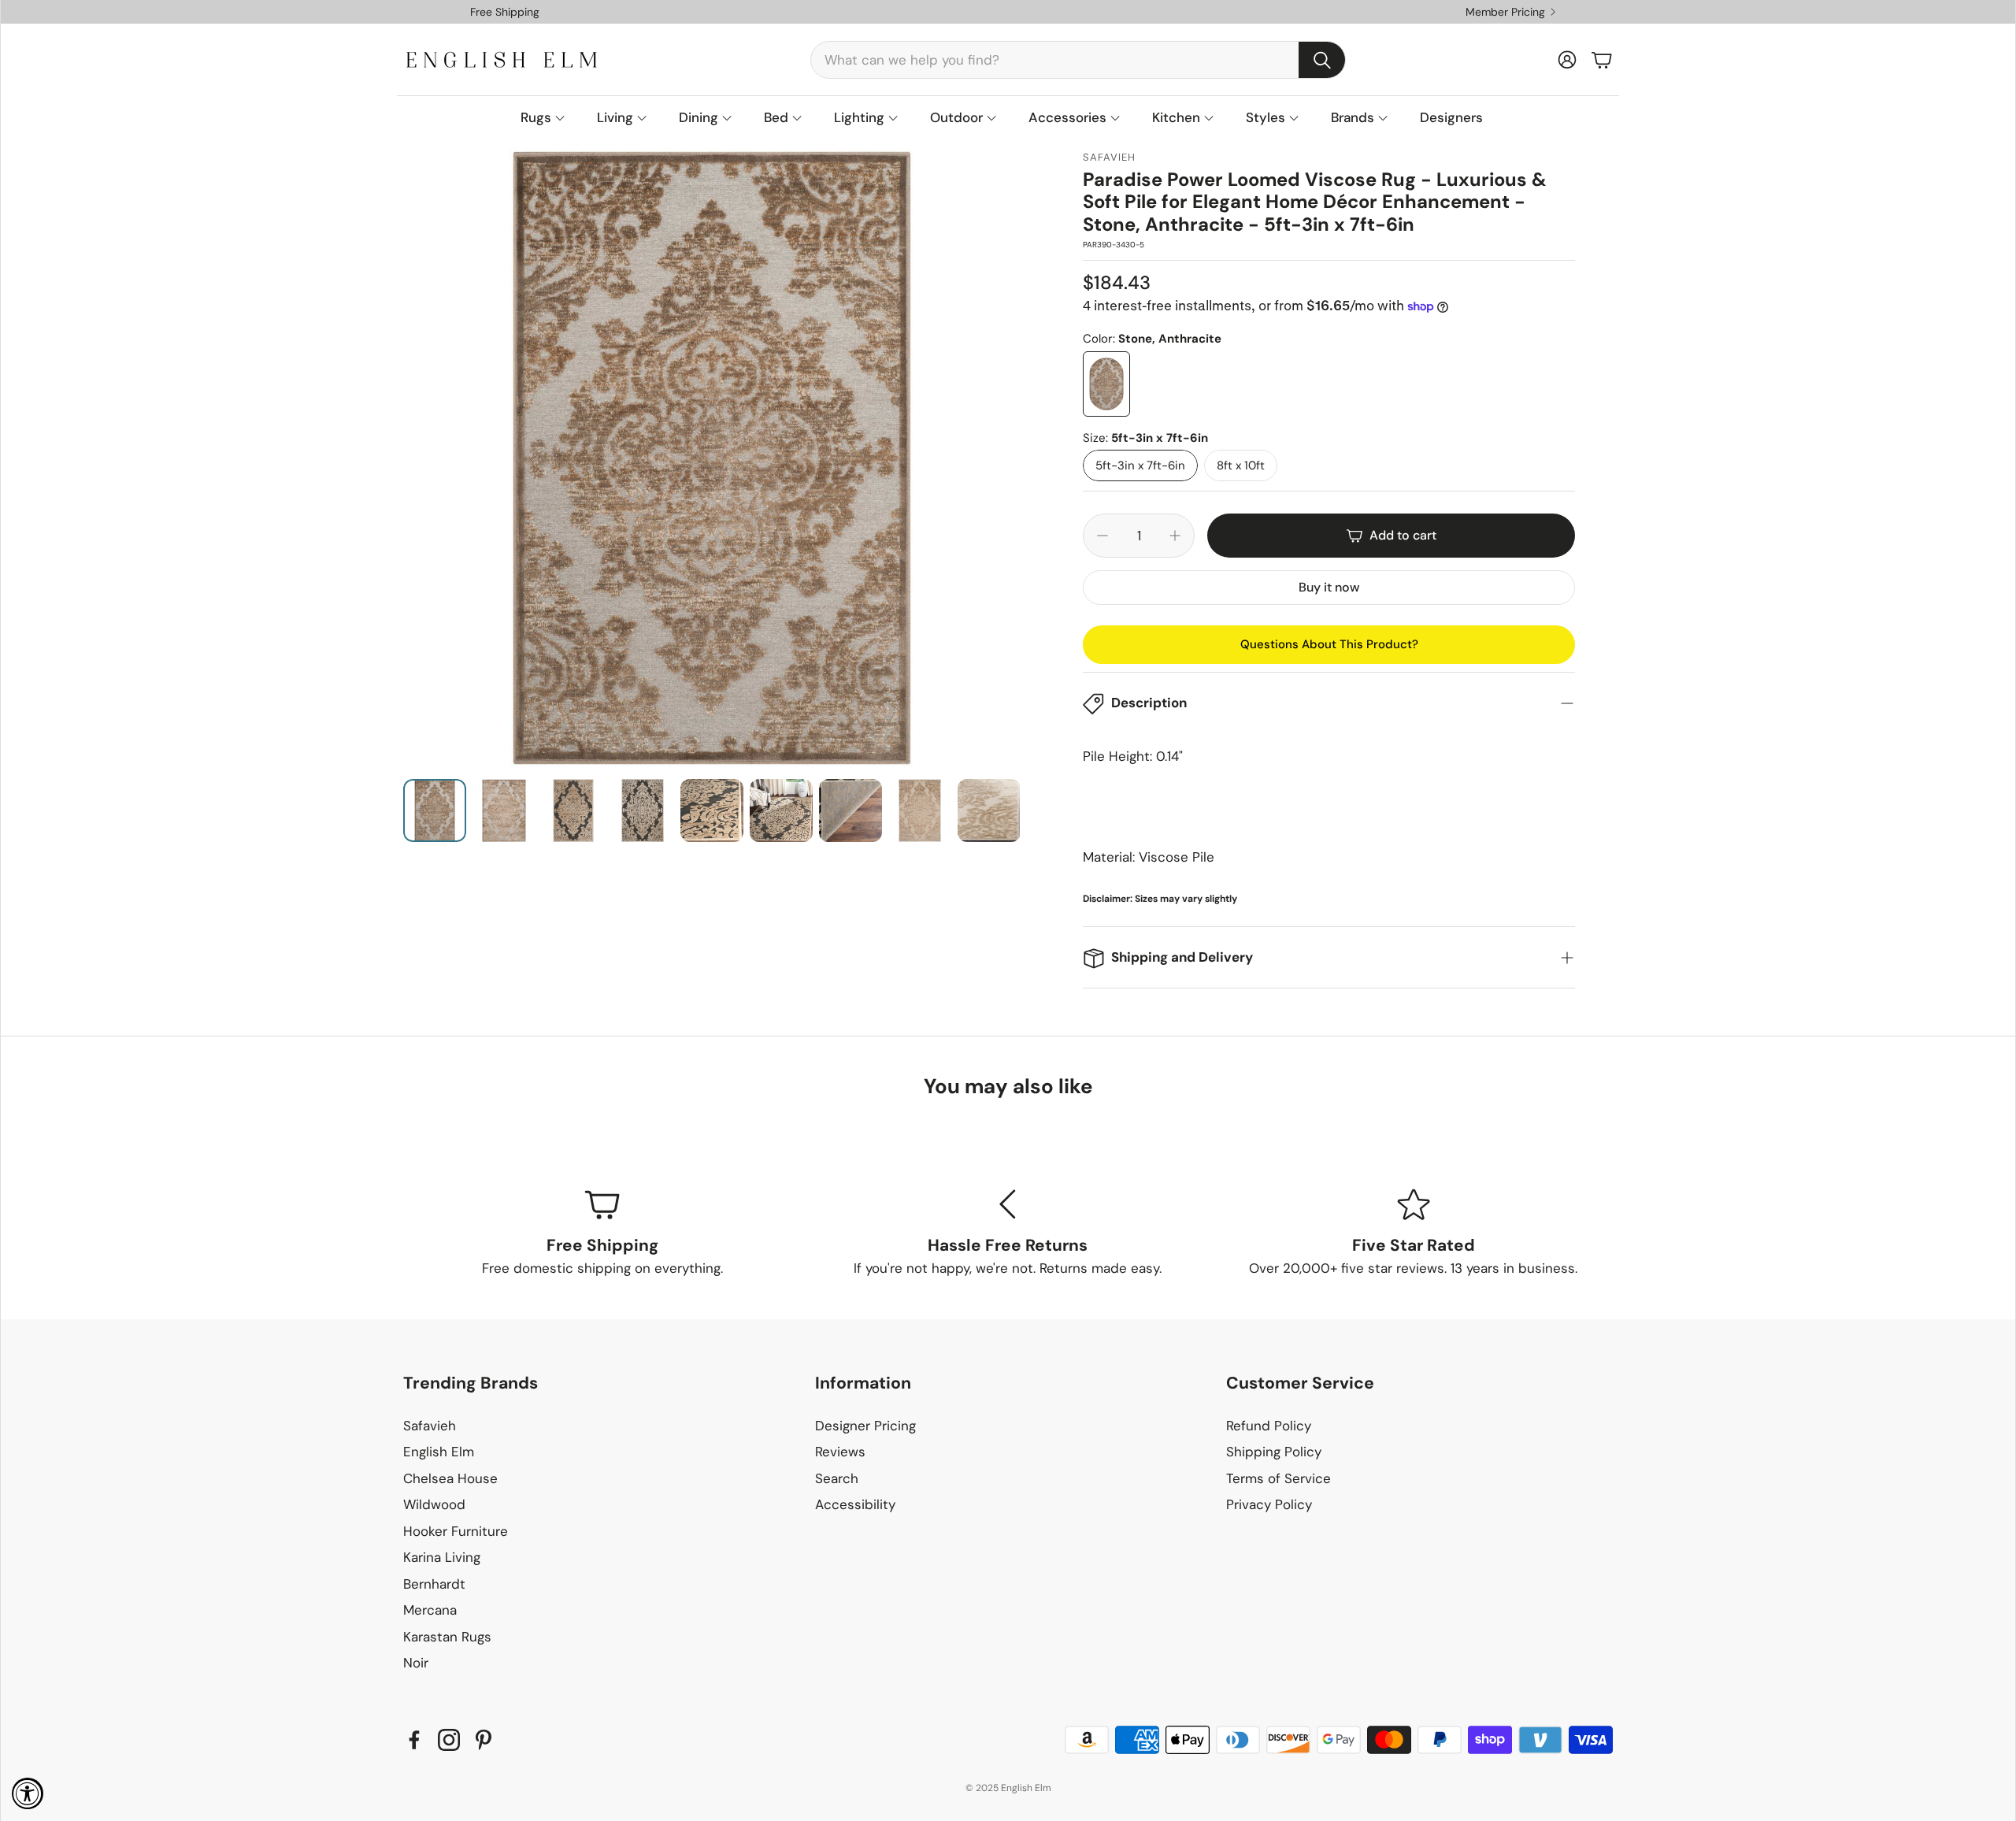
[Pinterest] (484, 1740)
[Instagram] (449, 1740)
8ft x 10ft (1241, 465)
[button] (1078, 60)
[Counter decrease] (1102, 536)
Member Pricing (1505, 12)
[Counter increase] (1175, 536)
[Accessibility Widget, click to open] (28, 1793)
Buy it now (1329, 587)
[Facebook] (414, 1740)
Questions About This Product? (1329, 644)
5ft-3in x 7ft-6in (1140, 465)
